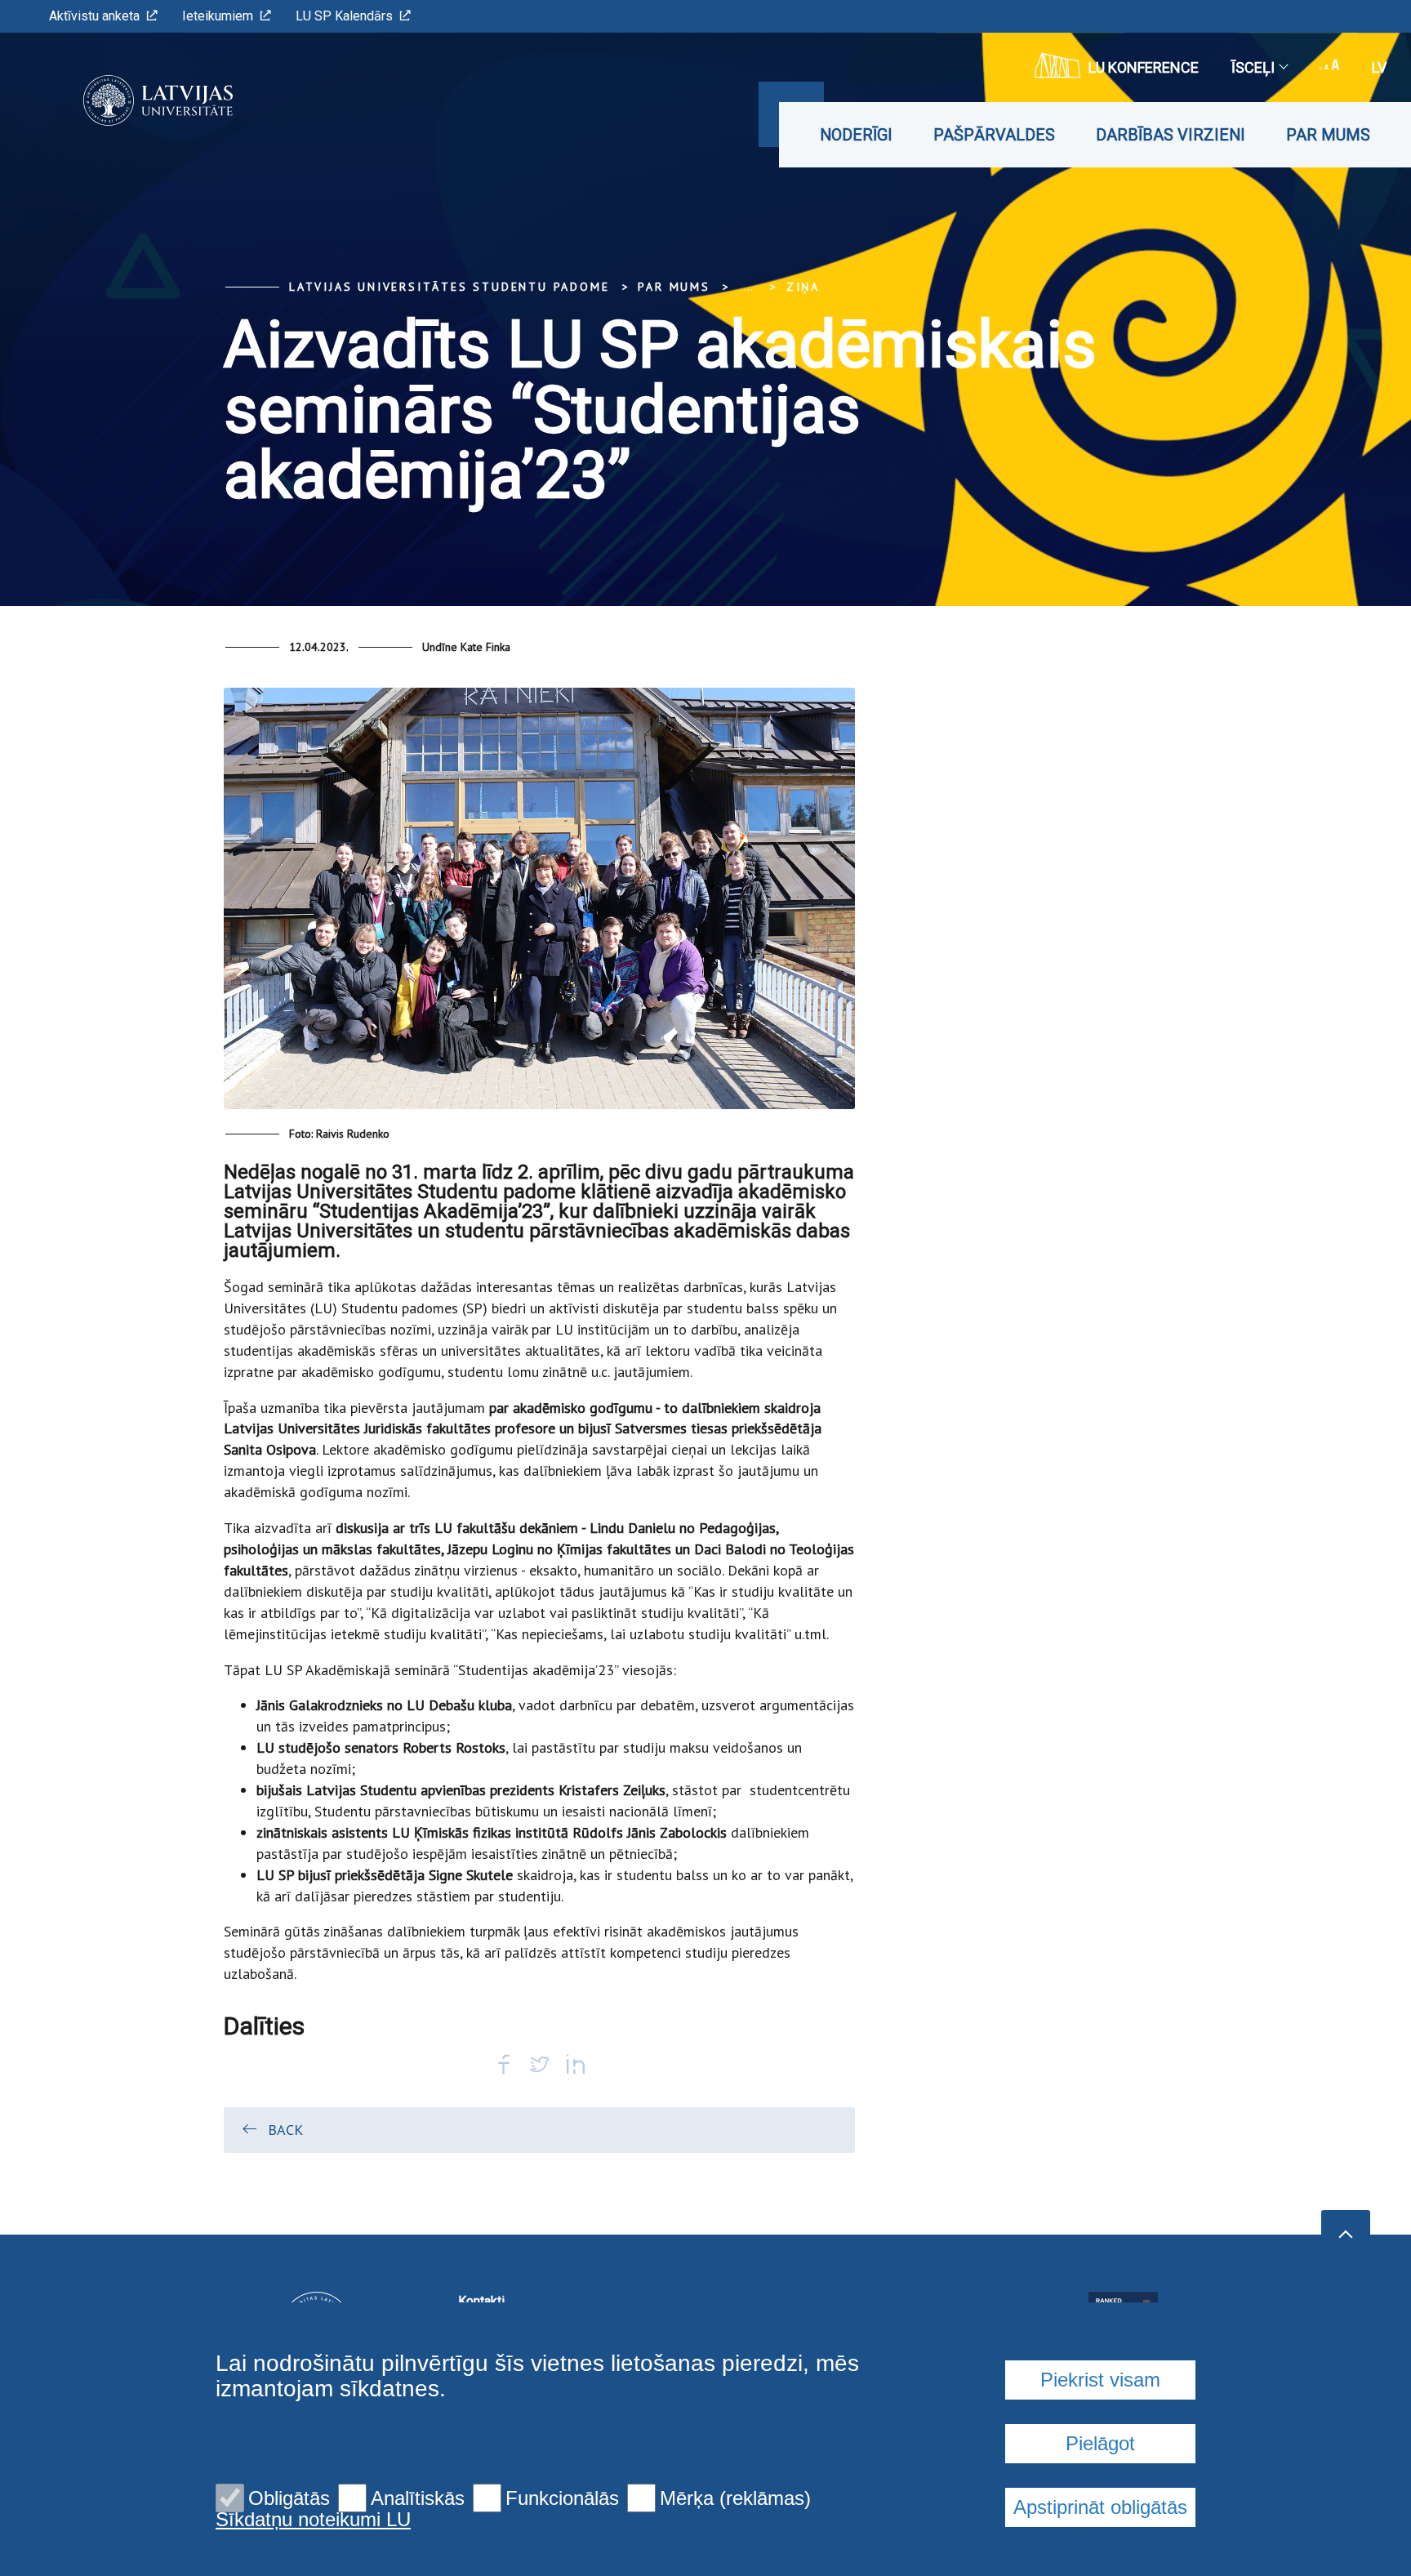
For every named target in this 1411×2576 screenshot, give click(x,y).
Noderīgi (856, 135)
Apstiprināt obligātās (1100, 2507)
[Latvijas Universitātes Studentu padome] (134, 100)
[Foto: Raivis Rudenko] (539, 905)
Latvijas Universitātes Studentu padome (449, 287)
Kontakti (481, 2301)
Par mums (1328, 135)
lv (1379, 67)
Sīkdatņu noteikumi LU (313, 2520)
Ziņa (803, 287)
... (748, 287)
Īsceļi (1253, 67)
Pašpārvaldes (994, 135)
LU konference (1144, 67)
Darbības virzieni (1171, 135)
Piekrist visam (1100, 2380)
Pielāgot (1100, 2443)
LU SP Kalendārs (344, 16)
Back (285, 2130)
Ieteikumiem (218, 16)
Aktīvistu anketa (94, 16)
